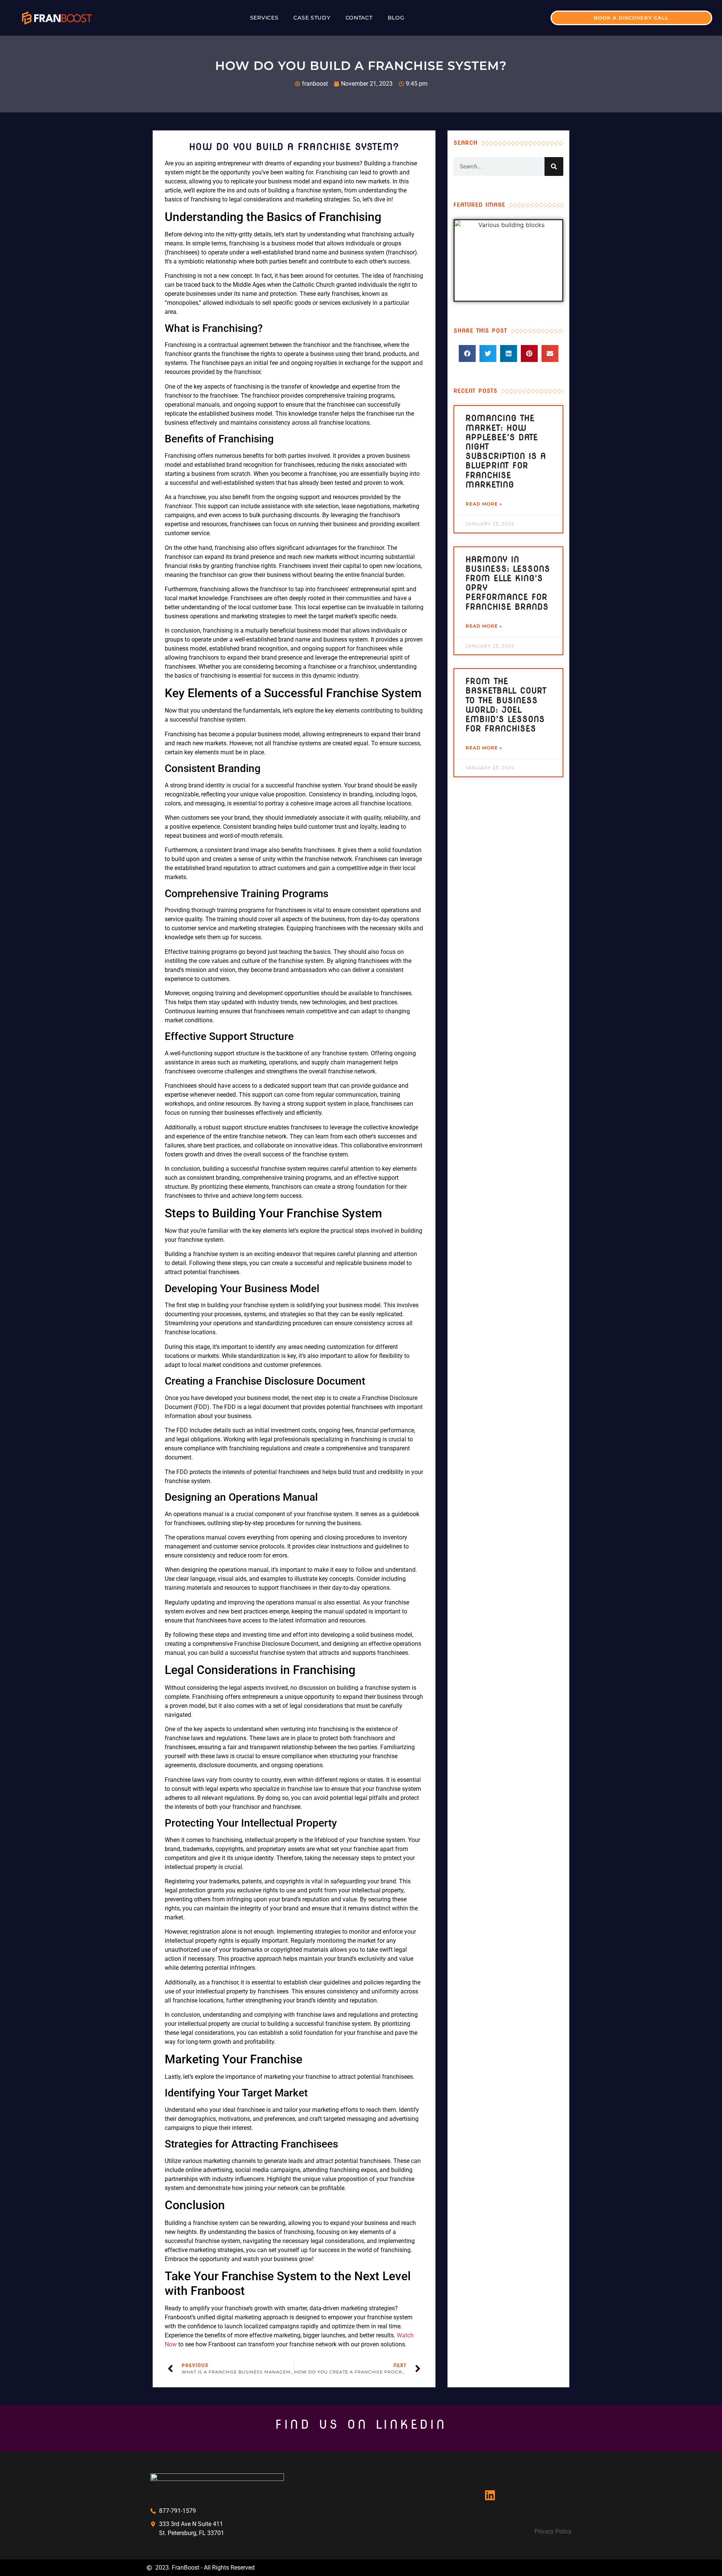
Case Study (312, 18)
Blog (396, 18)
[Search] (554, 166)
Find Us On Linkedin (361, 2424)
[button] (467, 353)
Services (264, 18)
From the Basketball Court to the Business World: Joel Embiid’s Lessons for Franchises (506, 705)
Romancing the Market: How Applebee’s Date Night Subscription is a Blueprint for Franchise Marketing (506, 451)
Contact (359, 18)
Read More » (484, 504)
